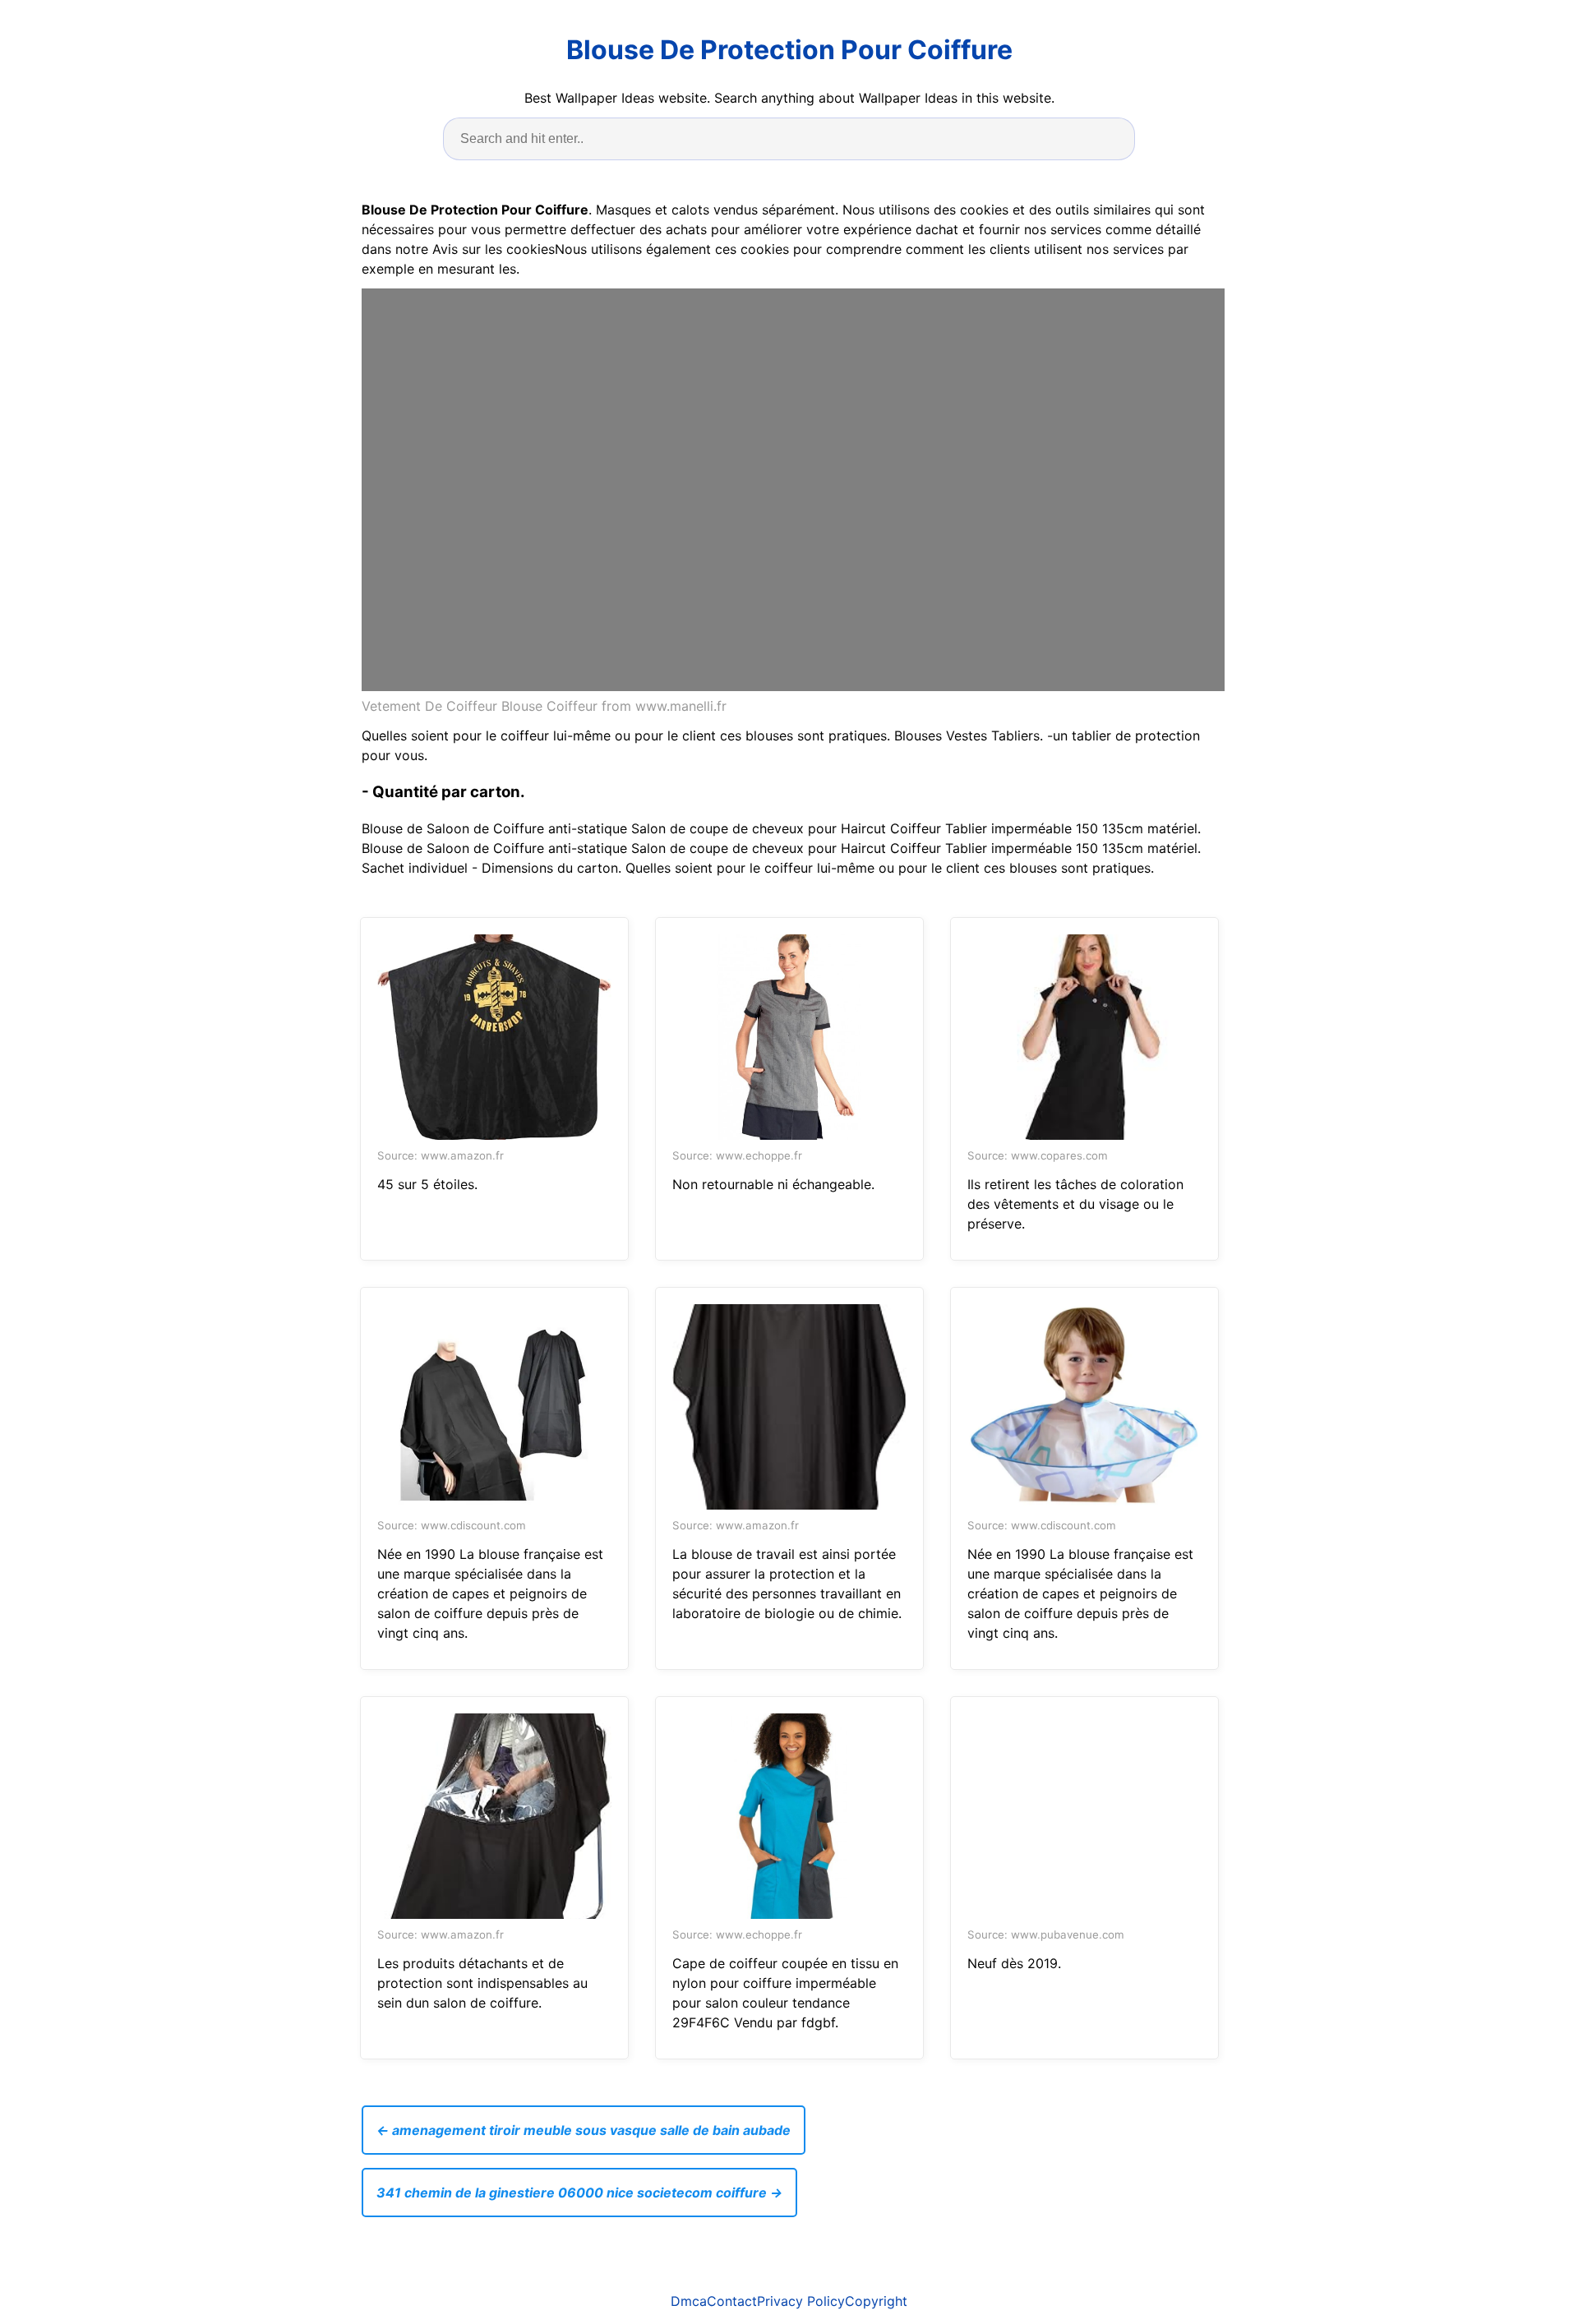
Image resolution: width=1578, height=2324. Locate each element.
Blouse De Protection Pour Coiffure (789, 50)
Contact (732, 2301)
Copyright (876, 2301)
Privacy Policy (801, 2301)
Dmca (689, 2301)
